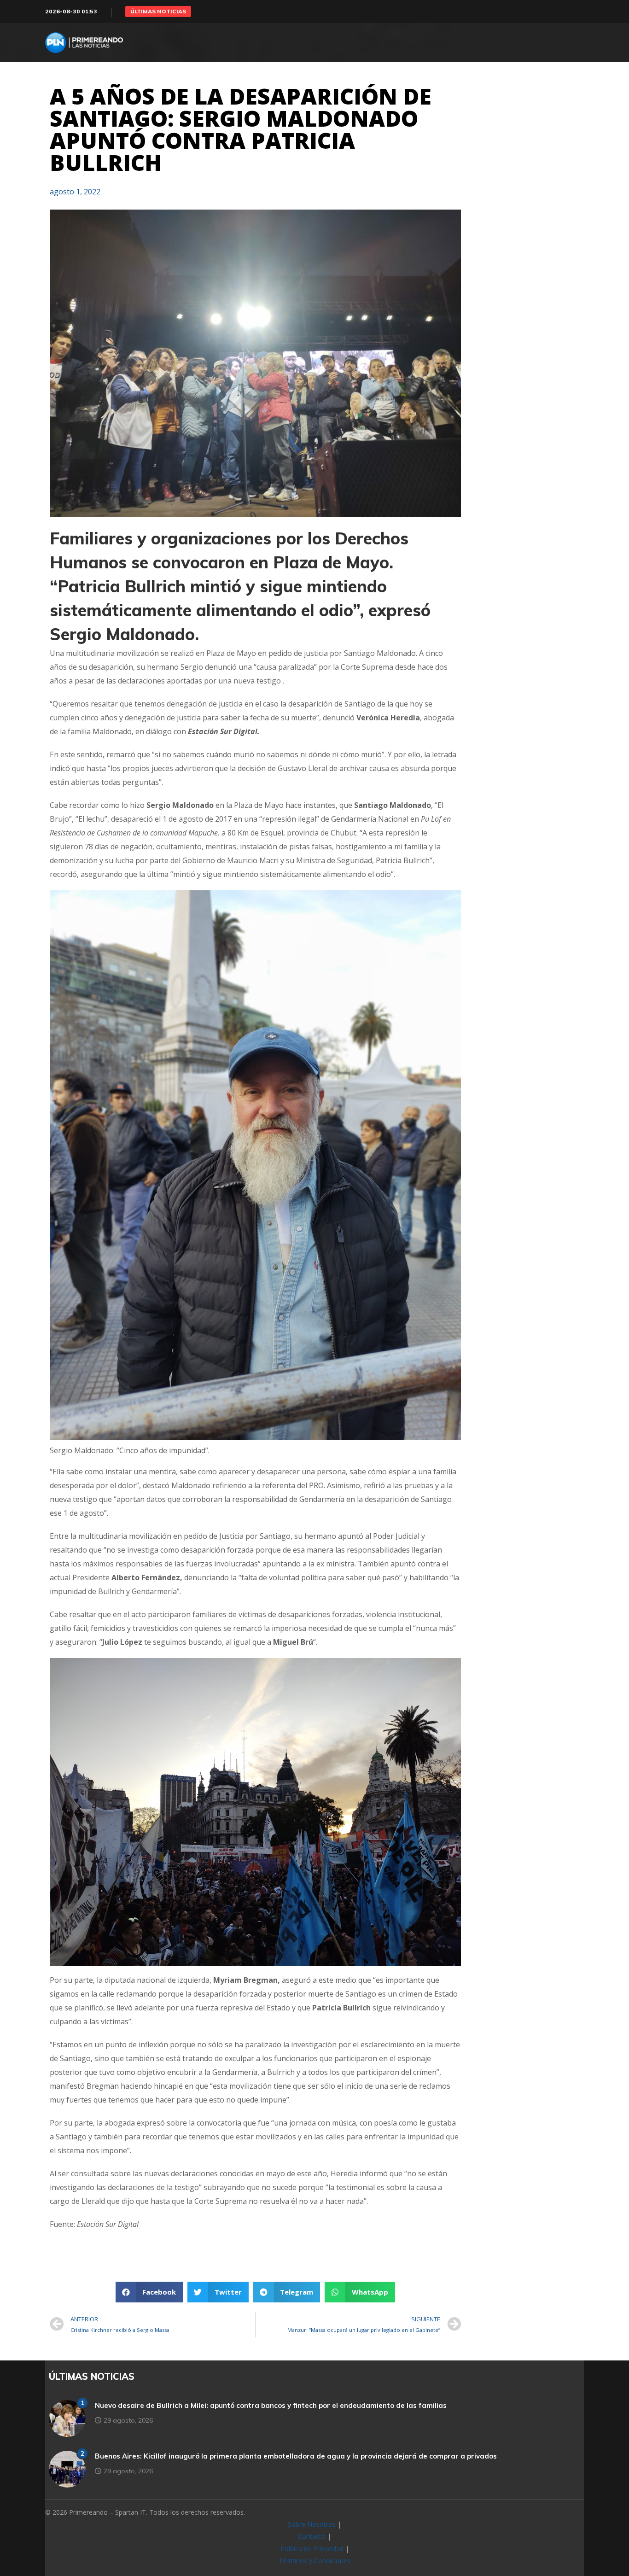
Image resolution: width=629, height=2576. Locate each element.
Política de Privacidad (312, 2549)
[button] (158, 12)
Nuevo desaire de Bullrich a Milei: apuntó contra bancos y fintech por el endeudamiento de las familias (271, 2405)
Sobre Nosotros (312, 2524)
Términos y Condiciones (314, 2561)
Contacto (312, 2536)
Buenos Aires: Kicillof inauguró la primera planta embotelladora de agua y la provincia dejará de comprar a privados (296, 2456)
